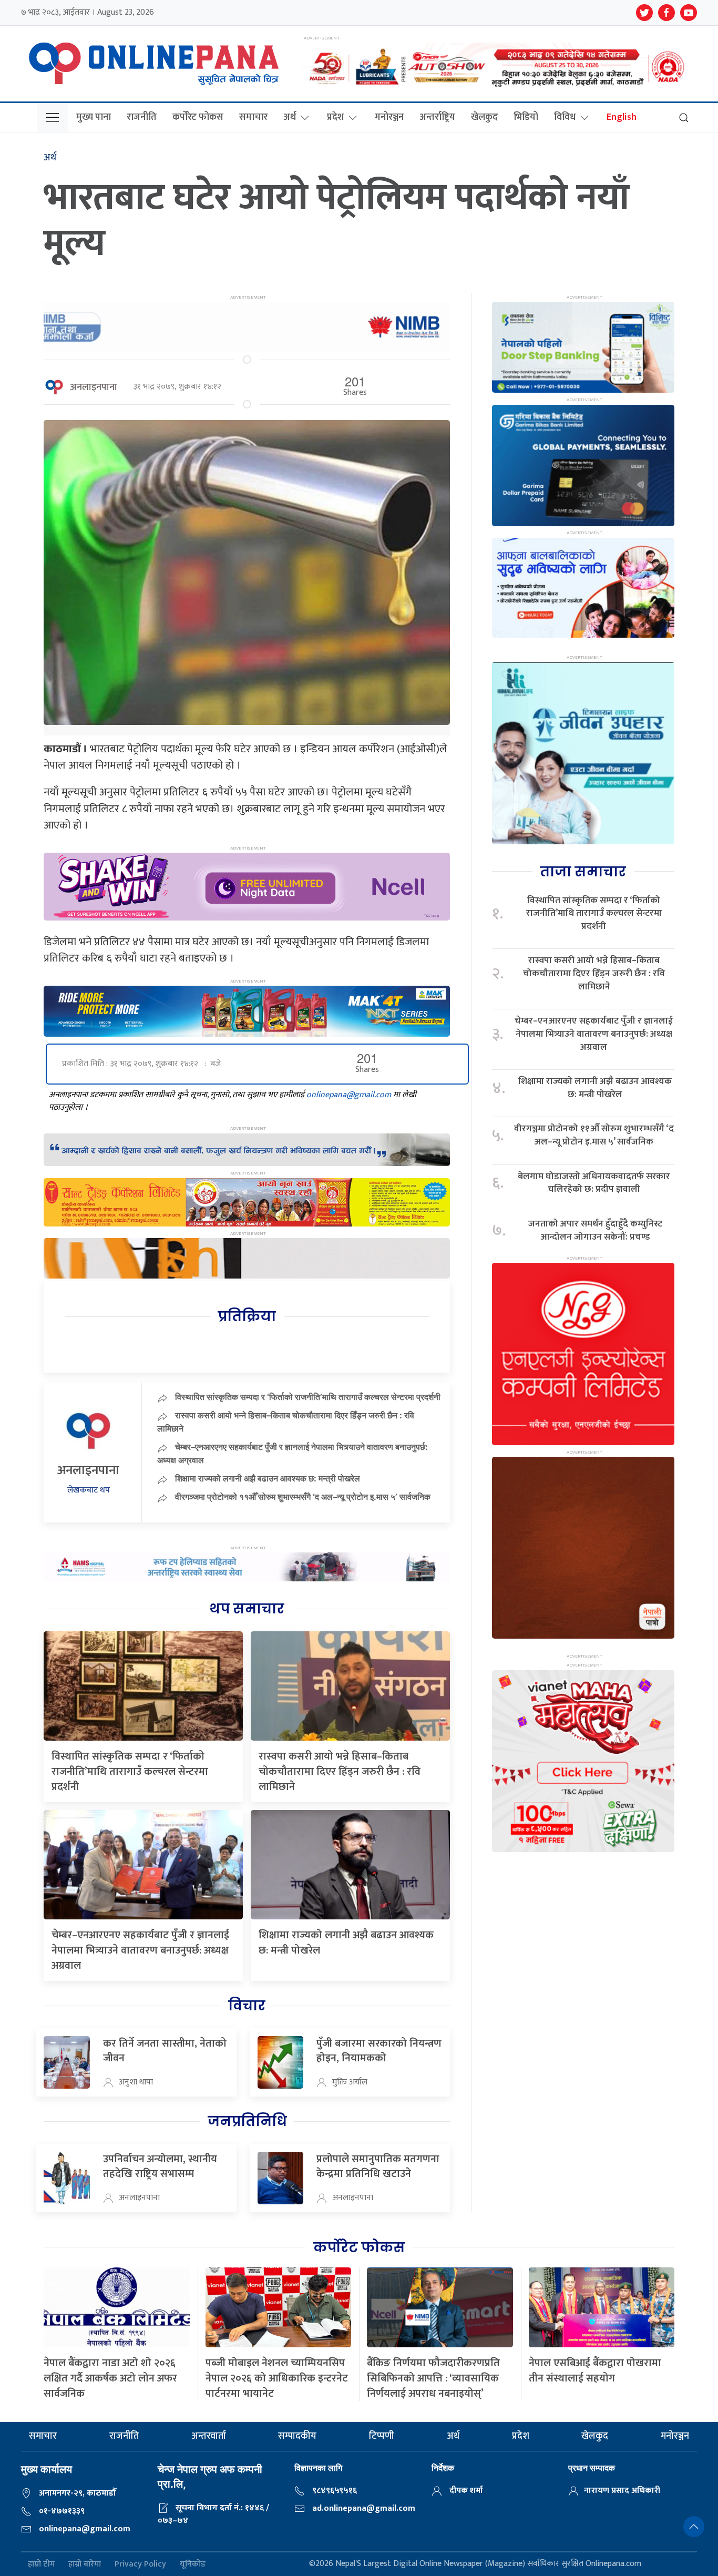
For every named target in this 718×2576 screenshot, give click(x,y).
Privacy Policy (140, 2564)
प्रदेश (335, 117)
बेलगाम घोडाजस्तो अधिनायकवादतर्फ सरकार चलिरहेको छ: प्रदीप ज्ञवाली (594, 1183)
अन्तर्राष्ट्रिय (437, 117)
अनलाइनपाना (94, 387)
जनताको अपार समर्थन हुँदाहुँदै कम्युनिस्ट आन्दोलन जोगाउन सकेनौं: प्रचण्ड (595, 1230)
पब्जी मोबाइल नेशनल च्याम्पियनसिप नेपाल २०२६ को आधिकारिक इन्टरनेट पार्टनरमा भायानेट (277, 2378)
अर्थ (290, 117)
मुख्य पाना (94, 117)
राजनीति (142, 117)
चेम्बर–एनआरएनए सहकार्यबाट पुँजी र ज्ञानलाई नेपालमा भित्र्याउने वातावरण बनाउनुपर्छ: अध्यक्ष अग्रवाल (140, 1950)
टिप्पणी (382, 2436)
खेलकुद (484, 117)
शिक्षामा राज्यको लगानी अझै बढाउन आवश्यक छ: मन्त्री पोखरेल (268, 1478)
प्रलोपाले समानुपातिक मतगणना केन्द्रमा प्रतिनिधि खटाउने (378, 2166)
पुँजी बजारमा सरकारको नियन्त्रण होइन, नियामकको (379, 2051)
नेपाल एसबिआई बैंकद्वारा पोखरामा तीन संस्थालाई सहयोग (595, 2371)
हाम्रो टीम (41, 2564)
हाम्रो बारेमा (85, 2564)
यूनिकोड (193, 2564)
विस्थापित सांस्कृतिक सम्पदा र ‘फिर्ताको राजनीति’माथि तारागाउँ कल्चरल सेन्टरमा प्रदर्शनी (308, 1397)
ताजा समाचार (583, 872)
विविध (565, 117)
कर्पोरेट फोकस (198, 117)
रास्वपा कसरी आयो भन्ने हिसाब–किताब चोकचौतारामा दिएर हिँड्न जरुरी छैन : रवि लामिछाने (340, 1772)
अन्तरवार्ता (209, 2436)
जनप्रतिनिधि (247, 2121)
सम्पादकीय (297, 2436)
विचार (247, 2006)
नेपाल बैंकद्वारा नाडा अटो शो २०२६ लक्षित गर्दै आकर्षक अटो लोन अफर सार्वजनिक (110, 2378)
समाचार (253, 117)
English (622, 117)
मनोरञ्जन (389, 117)
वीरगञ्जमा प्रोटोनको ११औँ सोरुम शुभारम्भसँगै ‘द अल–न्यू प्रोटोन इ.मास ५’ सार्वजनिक (303, 1497)
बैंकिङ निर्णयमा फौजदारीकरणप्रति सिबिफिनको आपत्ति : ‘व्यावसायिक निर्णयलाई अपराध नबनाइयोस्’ (433, 2378)
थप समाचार (247, 1609)
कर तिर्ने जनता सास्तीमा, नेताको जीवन (165, 2051)
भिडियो (526, 117)
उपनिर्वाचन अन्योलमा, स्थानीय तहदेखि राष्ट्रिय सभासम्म (160, 2166)
